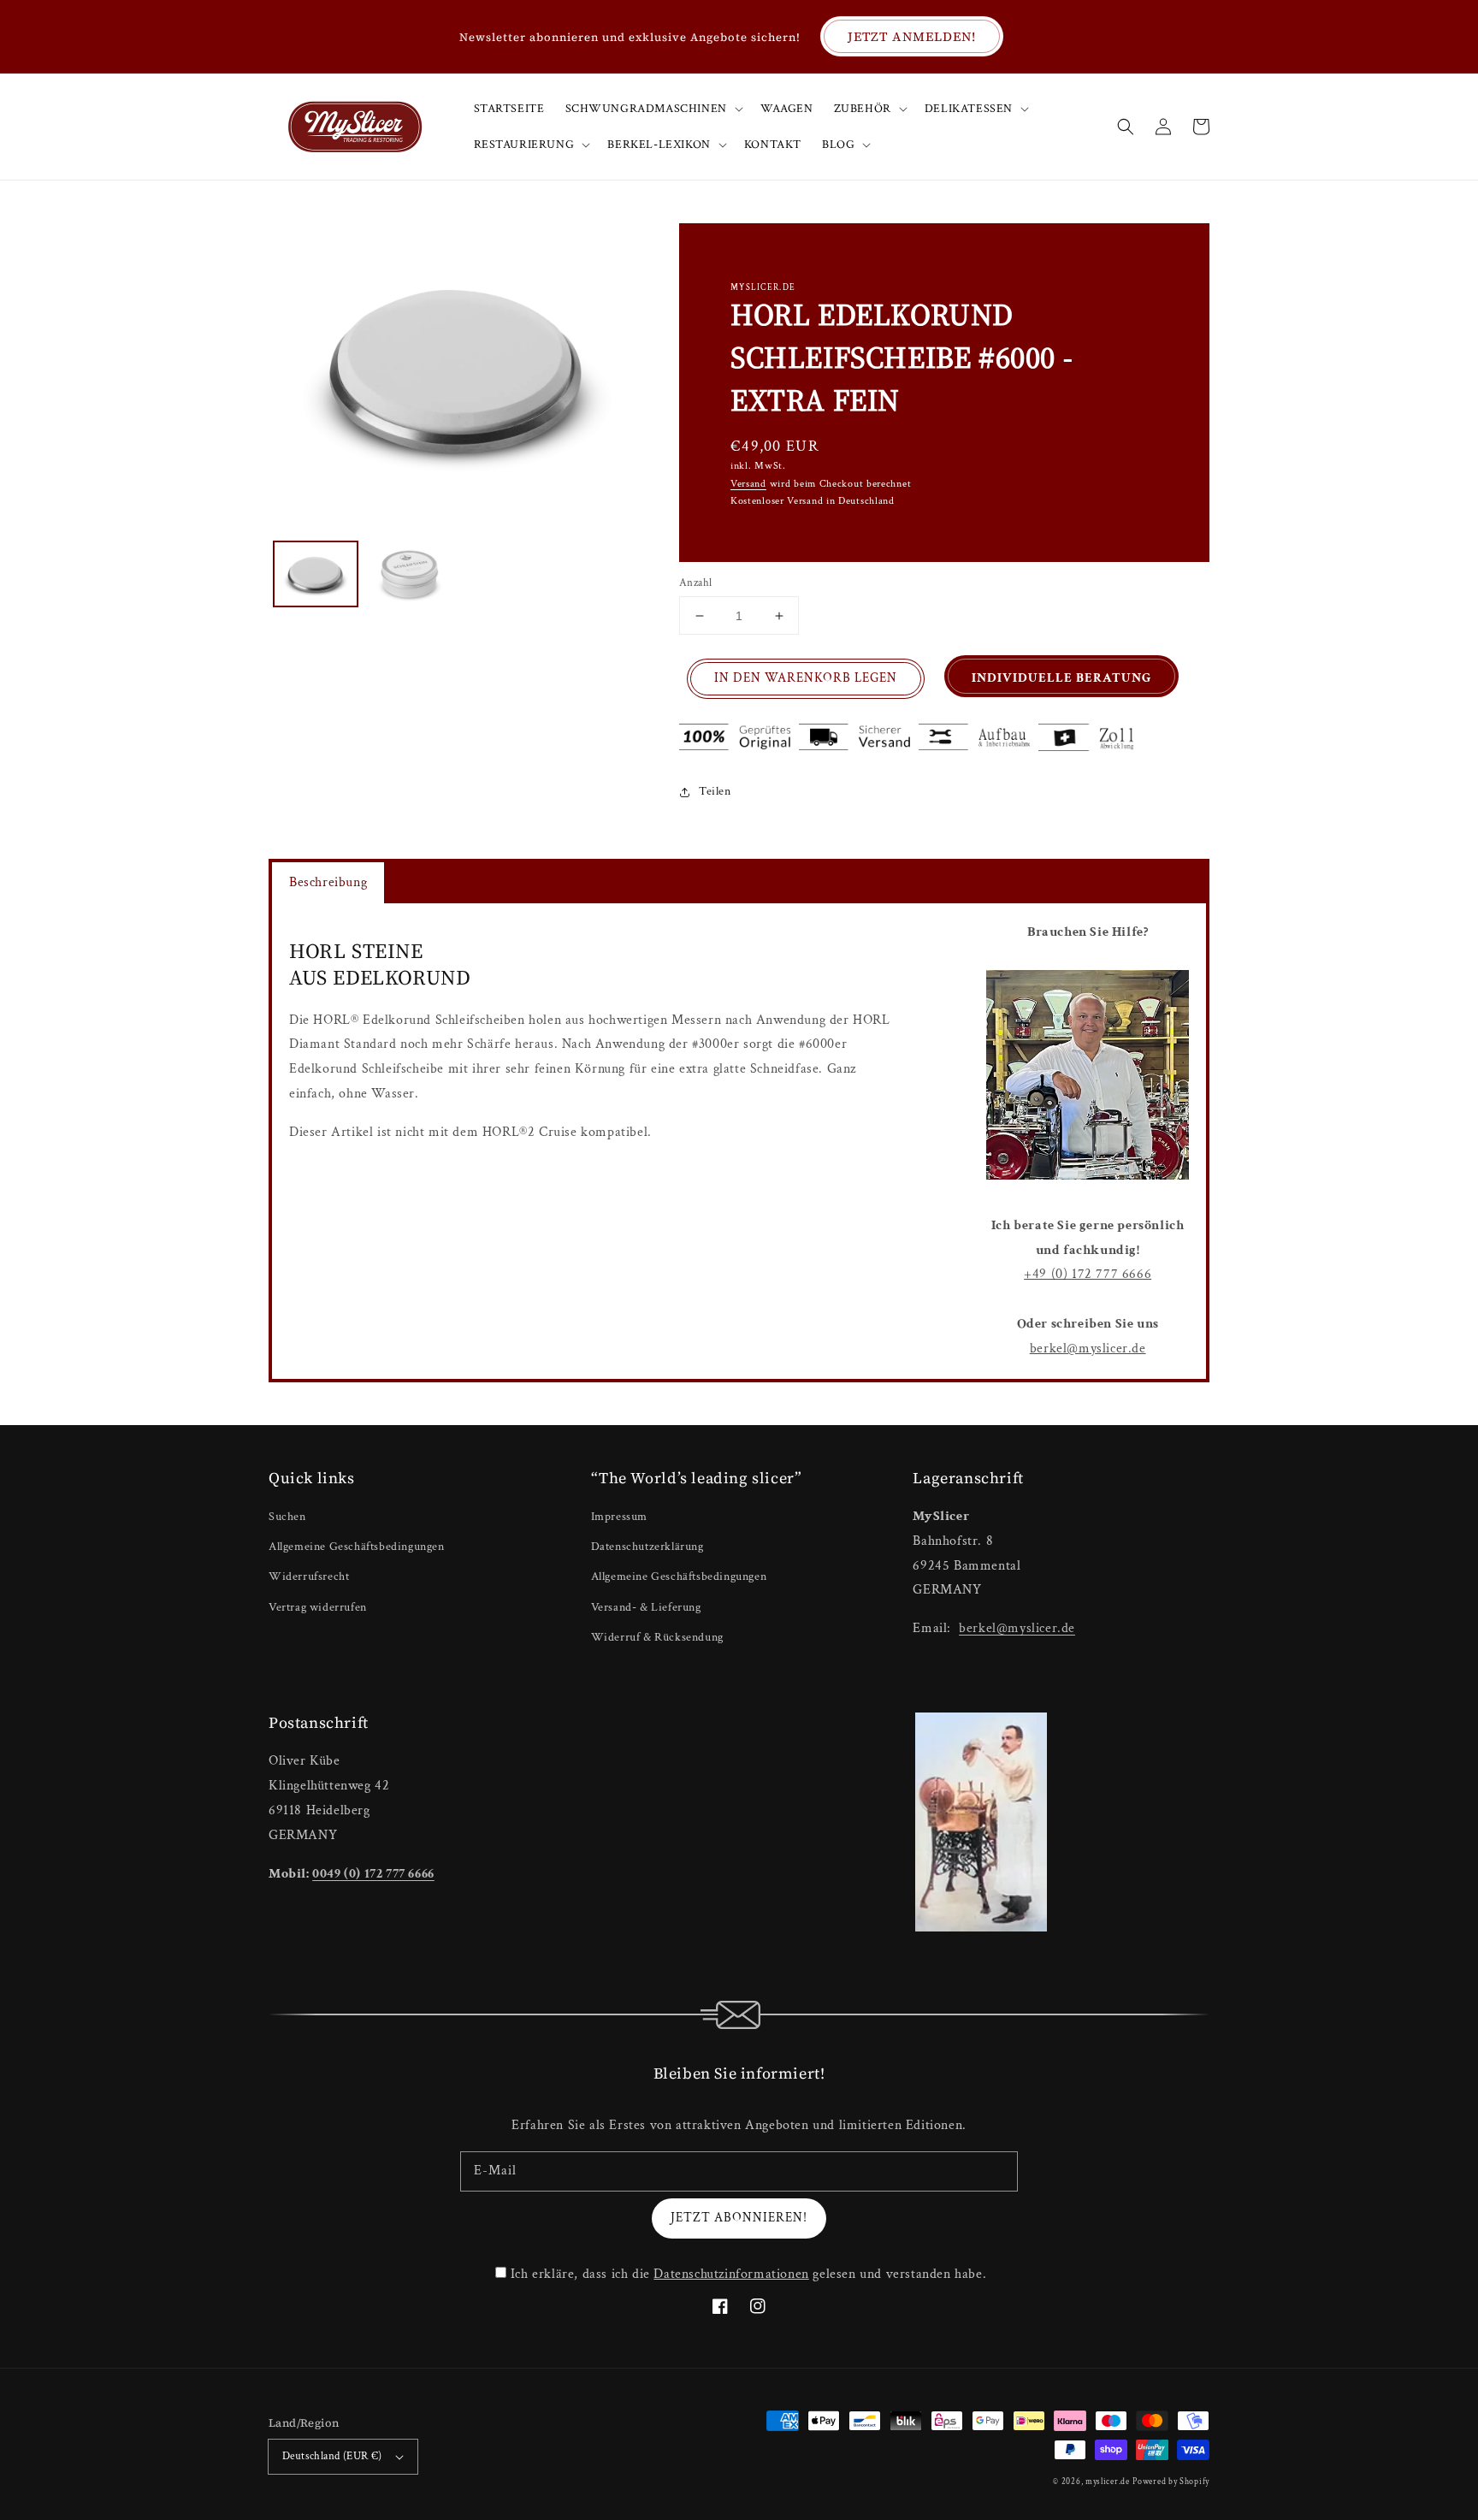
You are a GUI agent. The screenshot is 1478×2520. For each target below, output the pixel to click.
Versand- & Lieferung (646, 1607)
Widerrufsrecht (309, 1576)
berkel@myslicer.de (1088, 1349)
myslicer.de (1108, 2482)
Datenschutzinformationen (731, 2274)
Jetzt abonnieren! (739, 2218)
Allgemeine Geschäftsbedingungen (357, 1547)
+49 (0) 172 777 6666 (1088, 1274)
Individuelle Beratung (1061, 678)
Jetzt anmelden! (912, 36)
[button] (1126, 127)
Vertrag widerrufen (318, 1607)
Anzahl (695, 583)
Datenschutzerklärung (647, 1547)
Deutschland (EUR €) (332, 2456)
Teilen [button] (715, 791)
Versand (748, 484)
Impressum (619, 1517)
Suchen (287, 1517)
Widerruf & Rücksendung (657, 1637)
